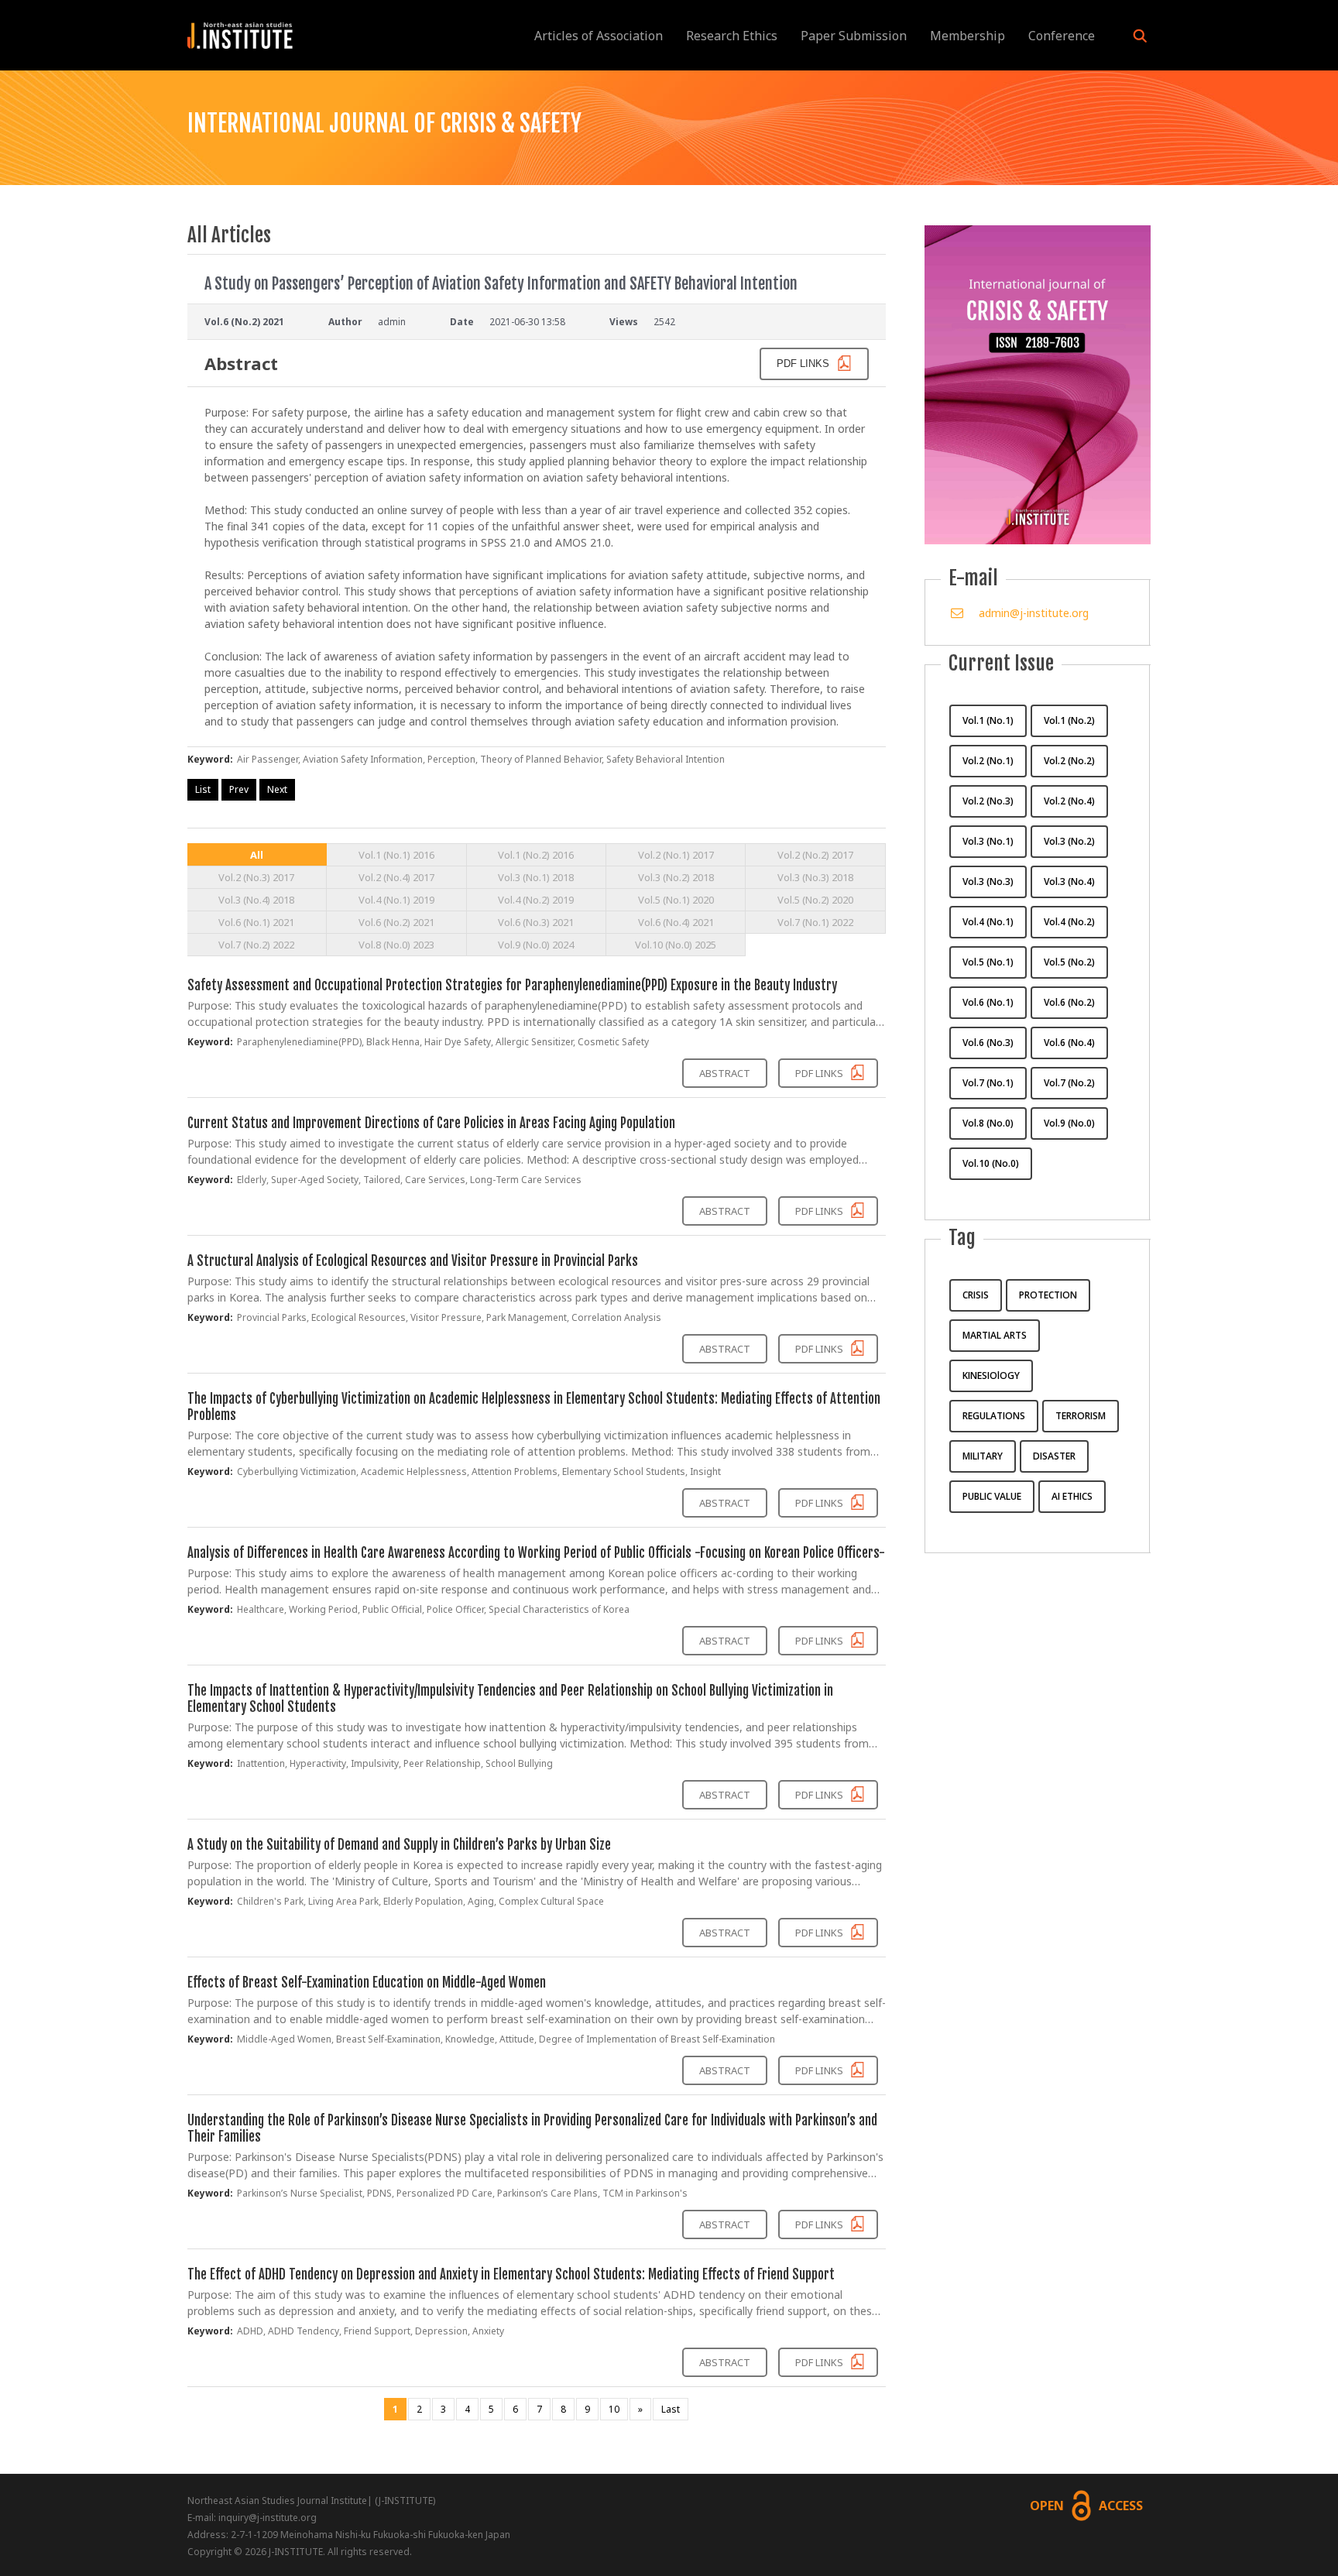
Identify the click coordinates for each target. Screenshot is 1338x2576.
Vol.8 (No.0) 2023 (396, 945)
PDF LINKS (805, 364)
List (203, 789)
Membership (967, 36)
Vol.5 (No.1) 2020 (676, 900)
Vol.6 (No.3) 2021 (536, 922)
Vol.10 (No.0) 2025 (676, 945)
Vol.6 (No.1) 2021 (256, 922)
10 (614, 2409)
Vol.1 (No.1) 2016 (396, 855)
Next (277, 789)
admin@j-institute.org (1034, 613)
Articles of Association (599, 36)
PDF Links (820, 1073)
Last (671, 2409)
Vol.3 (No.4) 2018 (256, 900)
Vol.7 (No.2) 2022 (256, 945)
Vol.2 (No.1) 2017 (676, 855)
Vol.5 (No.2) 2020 (815, 900)
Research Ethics (732, 36)
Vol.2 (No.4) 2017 (396, 877)
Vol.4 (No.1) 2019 (396, 900)
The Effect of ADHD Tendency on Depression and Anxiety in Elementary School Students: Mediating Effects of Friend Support (511, 2274)
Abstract (725, 1073)
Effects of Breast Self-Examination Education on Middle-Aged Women (367, 1983)
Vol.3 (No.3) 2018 (815, 877)
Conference (1062, 36)
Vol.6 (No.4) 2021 (676, 922)
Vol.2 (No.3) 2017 (256, 877)
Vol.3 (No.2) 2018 (676, 877)
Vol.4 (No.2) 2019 (536, 900)
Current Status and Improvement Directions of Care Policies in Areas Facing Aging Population (431, 1123)
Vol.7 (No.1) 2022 (815, 922)
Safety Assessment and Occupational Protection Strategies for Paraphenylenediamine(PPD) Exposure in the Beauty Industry (512, 985)
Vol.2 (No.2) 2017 (815, 855)
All (257, 855)
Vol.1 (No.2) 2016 (536, 855)
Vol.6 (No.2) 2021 (396, 922)
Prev (239, 789)
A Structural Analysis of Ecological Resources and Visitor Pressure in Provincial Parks (413, 1261)
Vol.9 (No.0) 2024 (536, 945)
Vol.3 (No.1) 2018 (536, 877)
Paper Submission (854, 36)
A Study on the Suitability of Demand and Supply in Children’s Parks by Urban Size (399, 1845)
